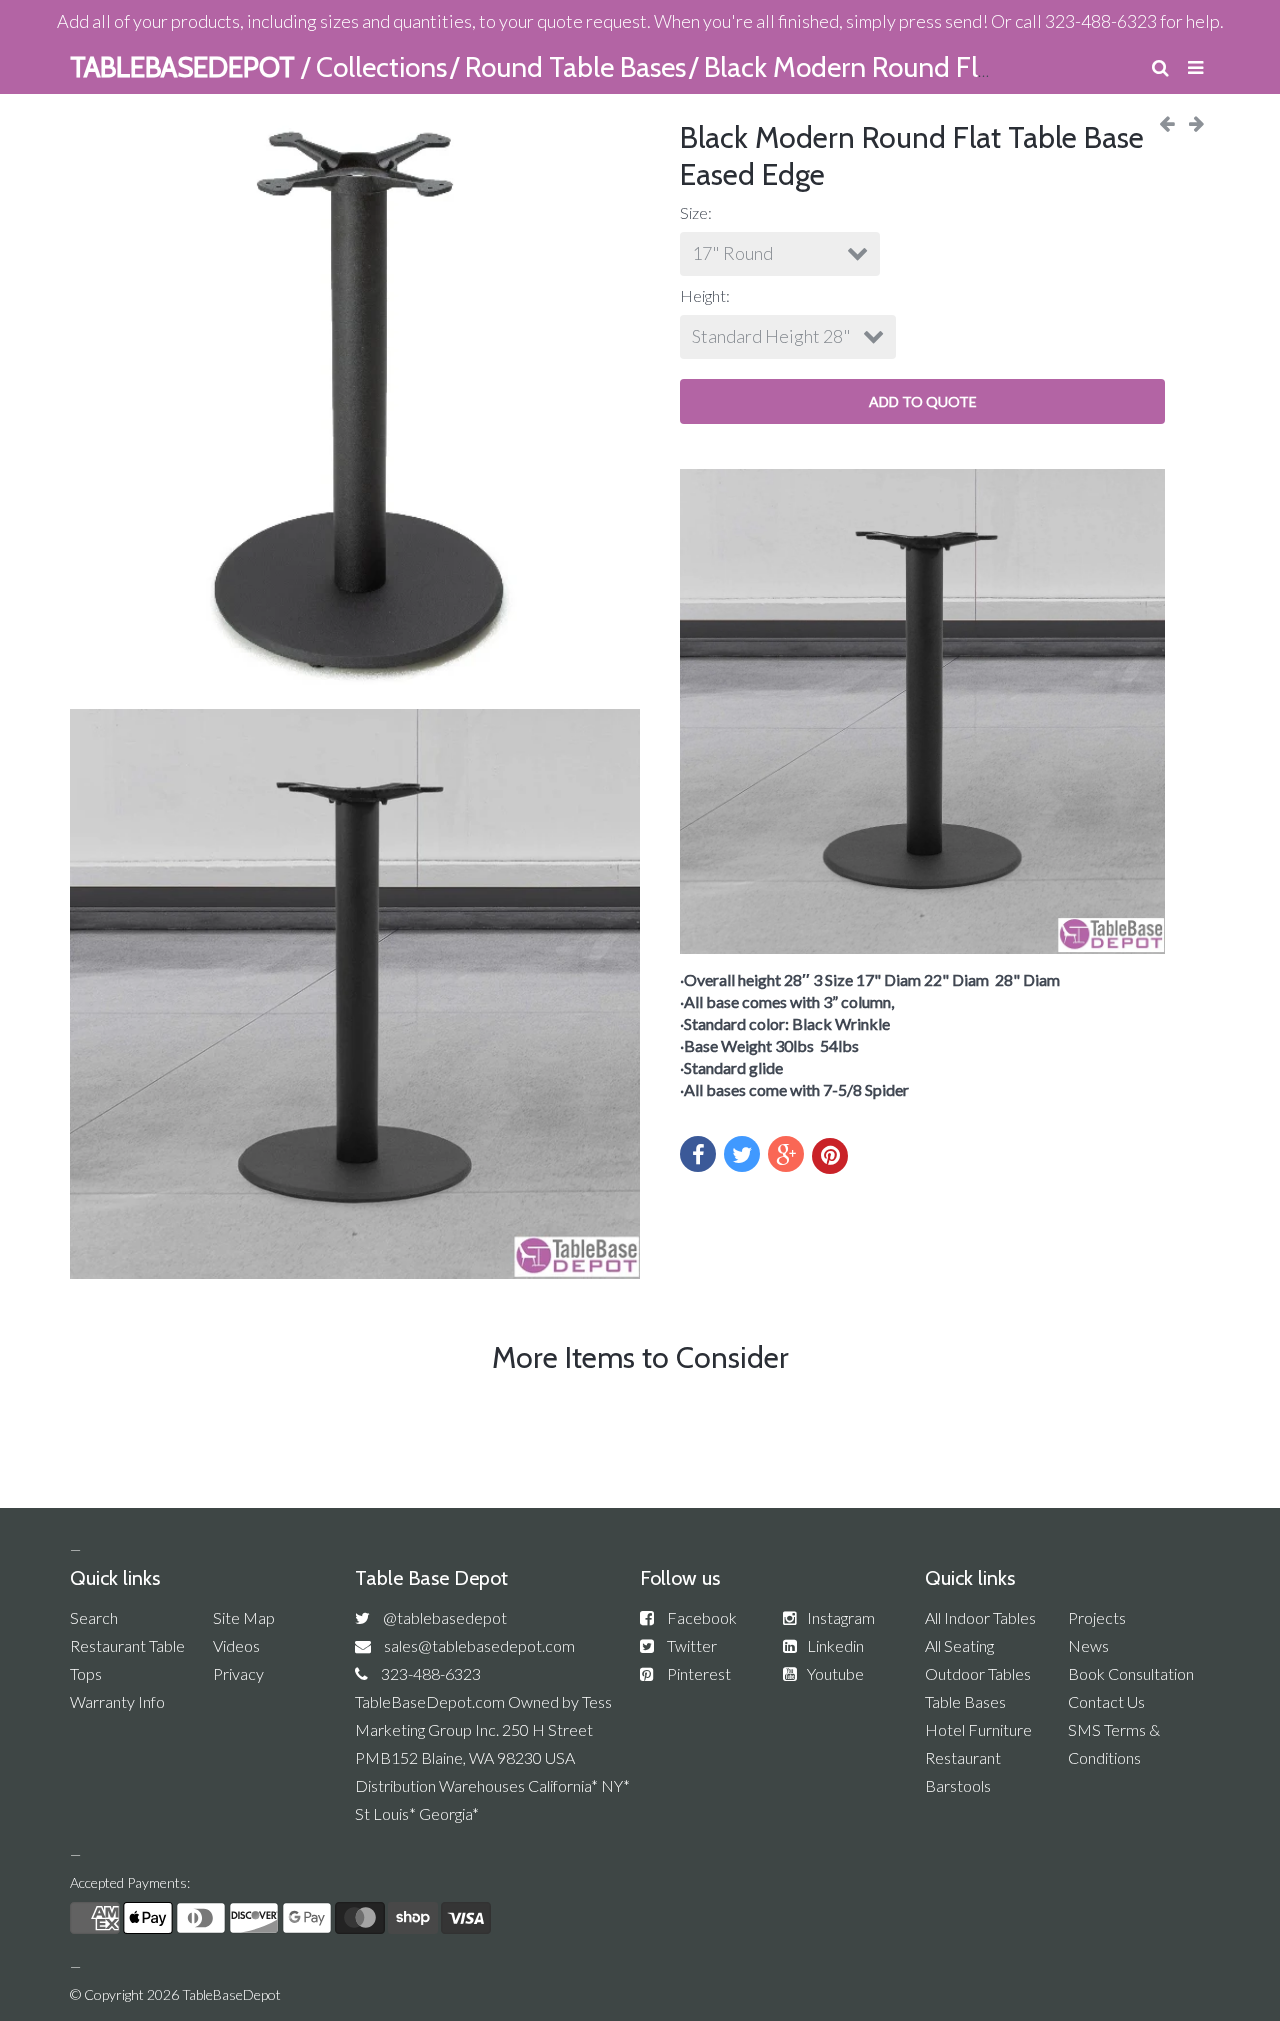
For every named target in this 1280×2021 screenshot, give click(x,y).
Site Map (244, 1617)
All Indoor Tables (980, 1617)
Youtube (835, 1673)
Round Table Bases (575, 67)
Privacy (238, 1673)
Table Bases (965, 1701)
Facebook (702, 1617)
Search (94, 1617)
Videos (236, 1645)
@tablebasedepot (445, 1617)
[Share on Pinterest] (830, 1156)
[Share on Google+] (786, 1154)
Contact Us (1106, 1701)
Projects (1097, 1617)
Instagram (841, 1617)
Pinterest (699, 1673)
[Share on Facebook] (698, 1154)
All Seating (959, 1645)
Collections (381, 67)
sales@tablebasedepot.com (479, 1645)
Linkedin (835, 1645)
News (1088, 1645)
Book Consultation (1131, 1673)
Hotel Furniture (978, 1729)
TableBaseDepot (231, 1994)
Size (694, 212)
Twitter (692, 1645)
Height (703, 295)
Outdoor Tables (978, 1673)
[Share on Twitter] (742, 1154)
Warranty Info (117, 1701)
